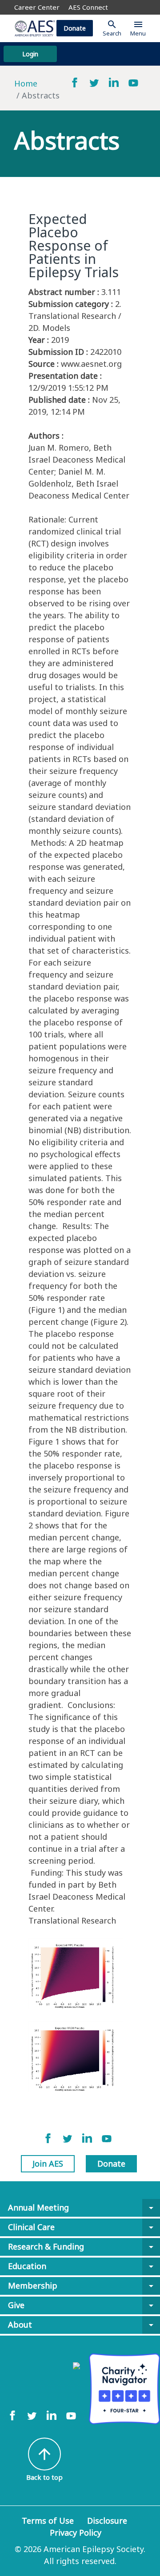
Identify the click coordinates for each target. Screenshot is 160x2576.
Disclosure (107, 2521)
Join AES (48, 2164)
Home (26, 83)
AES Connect (88, 7)
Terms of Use (48, 2521)
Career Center (37, 7)
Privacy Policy (76, 2533)
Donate (75, 28)
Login (30, 54)
